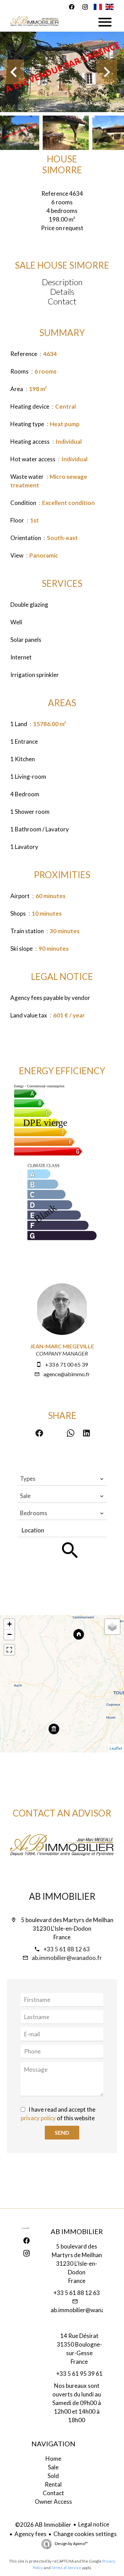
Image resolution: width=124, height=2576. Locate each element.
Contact (62, 301)
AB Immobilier (62, 1896)
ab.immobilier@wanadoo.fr (67, 1958)
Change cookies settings (85, 2534)
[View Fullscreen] (9, 1650)
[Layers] (112, 1627)
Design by (71, 2543)
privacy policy (38, 2118)
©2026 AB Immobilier (43, 2525)
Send (62, 2132)
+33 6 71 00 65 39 (66, 1364)
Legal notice (94, 2524)
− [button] (9, 1634)
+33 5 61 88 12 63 (67, 1949)
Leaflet (116, 1748)
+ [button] (9, 1624)
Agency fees (30, 2534)
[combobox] (62, 1479)
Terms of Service (66, 2568)
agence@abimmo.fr (67, 1374)
